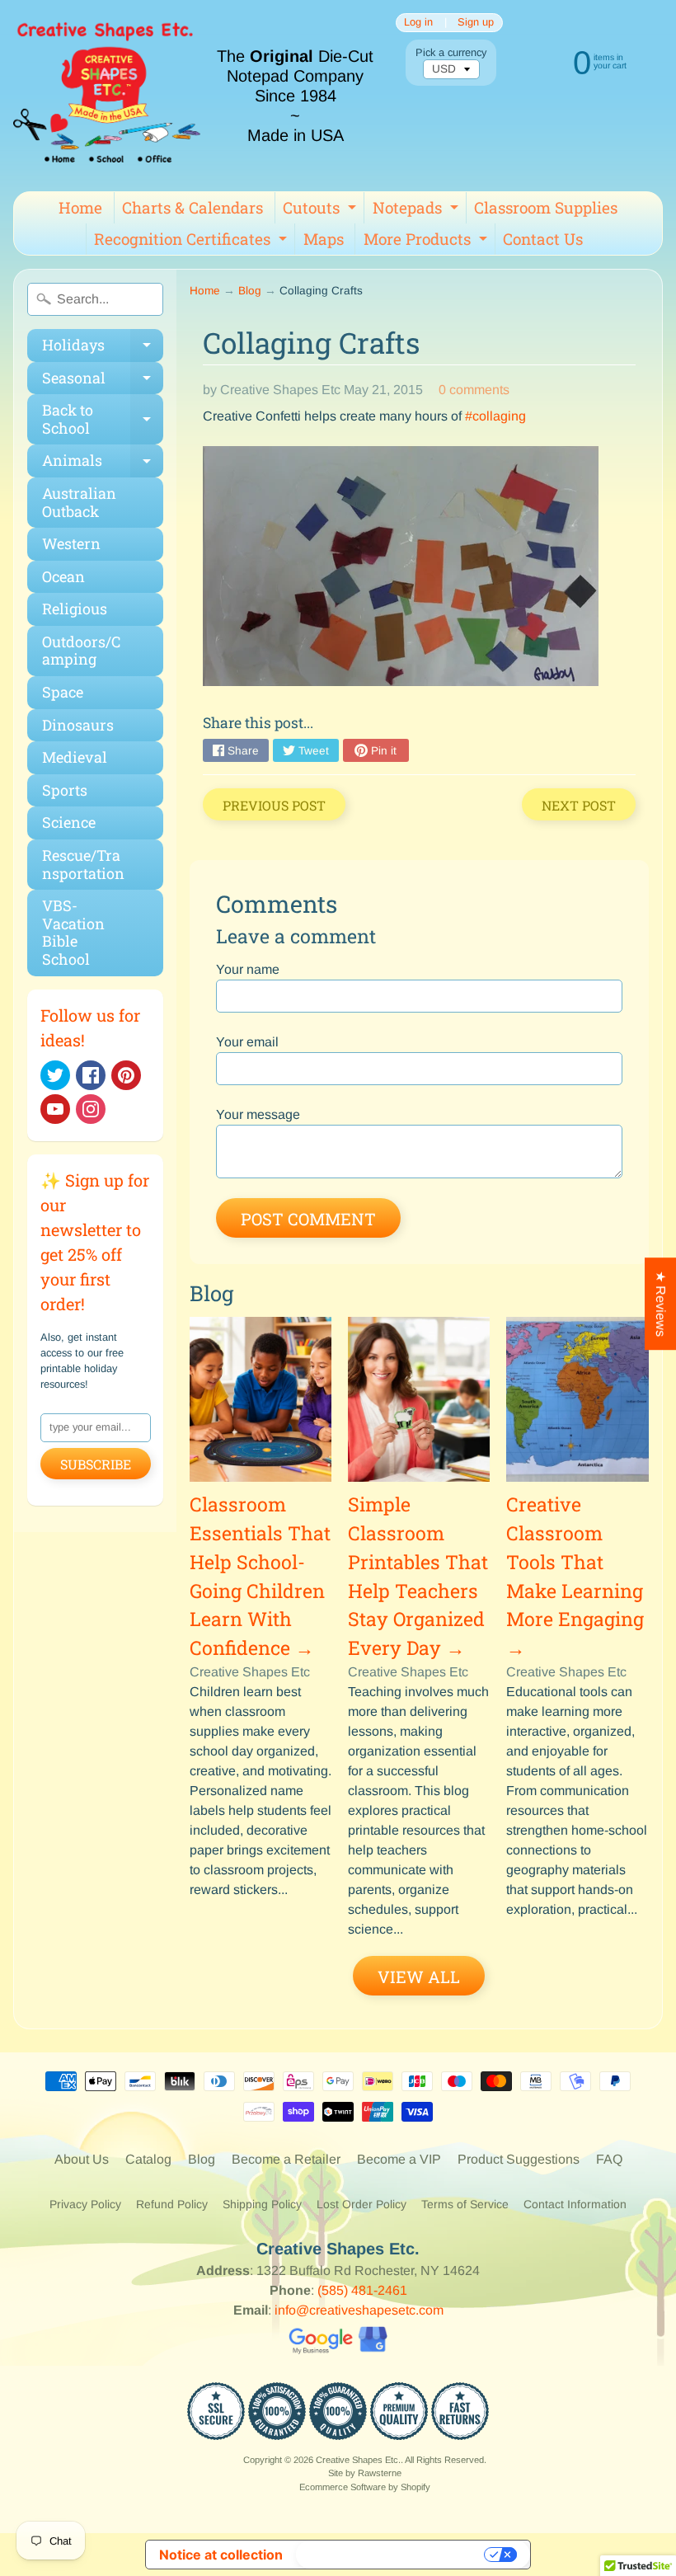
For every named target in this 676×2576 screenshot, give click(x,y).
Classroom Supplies (546, 207)
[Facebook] (91, 1075)
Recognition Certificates (192, 242)
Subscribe (96, 1464)
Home (80, 207)
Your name (248, 969)
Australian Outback (79, 502)
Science (69, 822)
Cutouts (322, 210)
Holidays (103, 348)
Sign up (476, 23)
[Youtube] (55, 1109)
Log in (418, 23)
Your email (247, 1042)
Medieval (75, 757)
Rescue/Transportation (83, 864)
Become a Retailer (286, 2159)
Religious (75, 609)
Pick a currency (451, 52)
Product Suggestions (519, 2159)
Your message (258, 1114)
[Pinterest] (126, 1075)
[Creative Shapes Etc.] (107, 96)
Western (71, 543)
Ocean (63, 576)
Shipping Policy (262, 2204)
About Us (82, 2159)
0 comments (474, 390)
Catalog (148, 2159)
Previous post (274, 805)
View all (419, 1977)
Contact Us (543, 239)
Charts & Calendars (192, 207)
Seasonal (103, 381)
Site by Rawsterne (365, 2473)
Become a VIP (399, 2159)
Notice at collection (221, 2555)
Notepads (418, 210)
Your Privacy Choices (392, 2555)
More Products (427, 242)
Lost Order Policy (361, 2204)
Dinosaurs (78, 725)
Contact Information (575, 2204)
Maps (324, 239)
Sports (65, 790)
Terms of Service (465, 2204)
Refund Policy (172, 2204)
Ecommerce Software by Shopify (365, 2487)
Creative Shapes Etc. (358, 2460)
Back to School (103, 420)
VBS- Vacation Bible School (73, 932)
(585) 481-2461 (362, 2290)
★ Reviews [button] (661, 1304)
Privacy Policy (85, 2204)
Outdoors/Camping (81, 651)
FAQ (609, 2159)
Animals (103, 464)
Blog (250, 291)
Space (63, 692)
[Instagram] (91, 1109)
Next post (579, 805)
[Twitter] (55, 1075)
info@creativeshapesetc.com (359, 2310)
